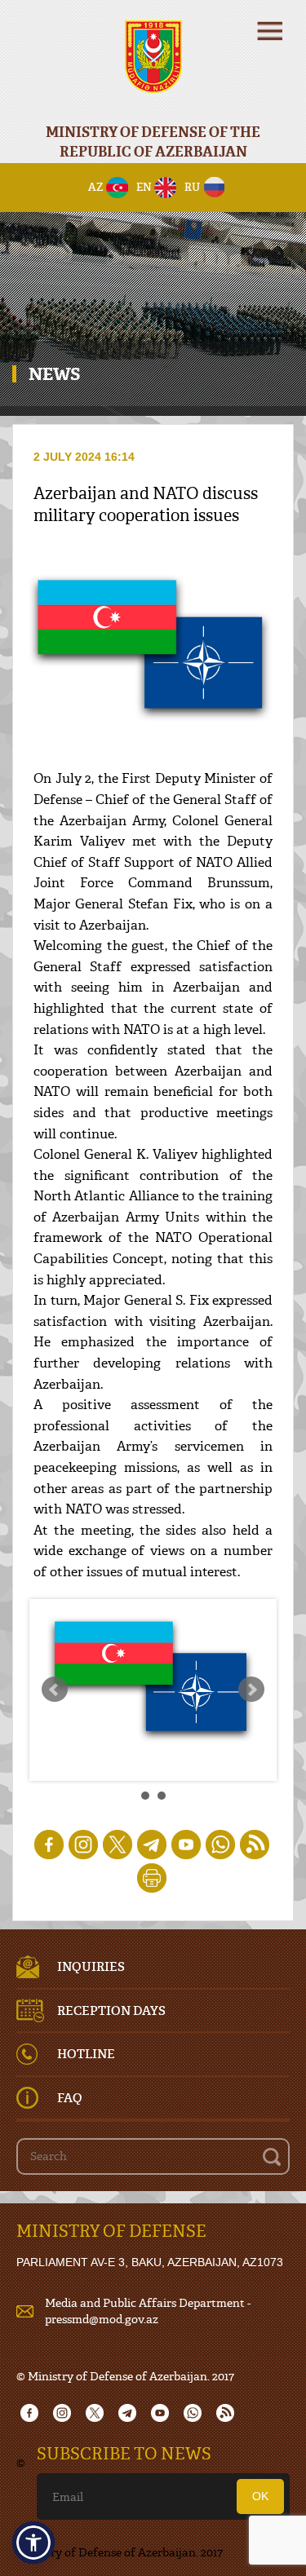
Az (96, 187)
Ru (192, 187)
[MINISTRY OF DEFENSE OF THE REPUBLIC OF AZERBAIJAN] (153, 67)
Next (251, 1690)
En (144, 187)
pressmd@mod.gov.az (102, 2319)
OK (260, 2496)
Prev (55, 1690)
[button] (33, 2543)
